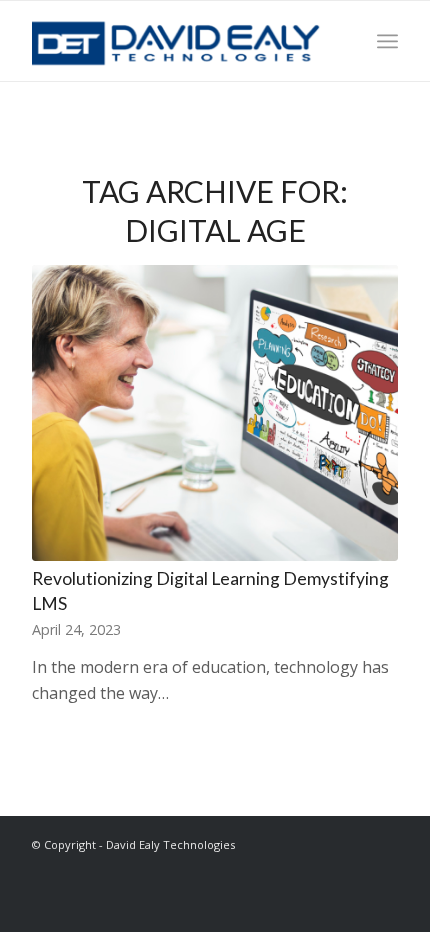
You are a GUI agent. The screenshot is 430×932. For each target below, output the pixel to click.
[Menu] (387, 41)
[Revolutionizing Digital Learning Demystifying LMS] (215, 413)
